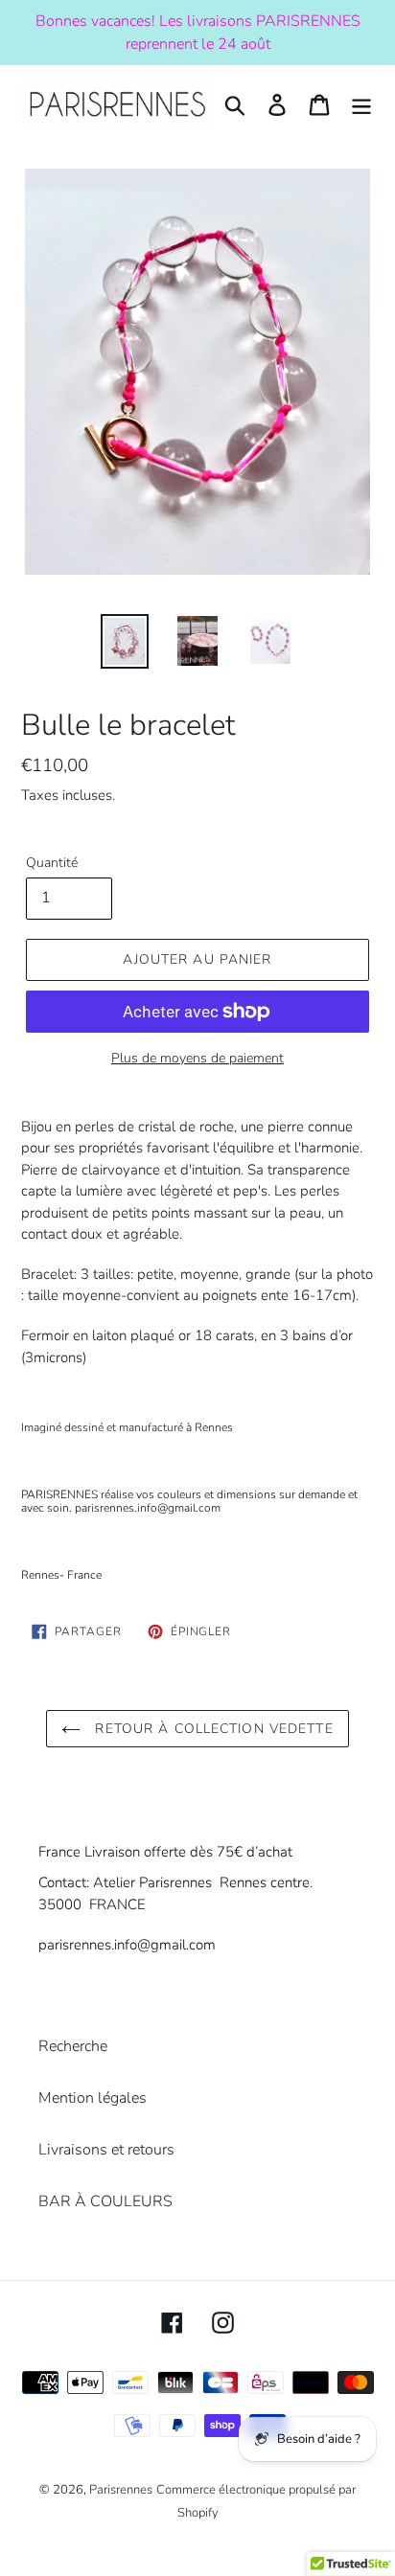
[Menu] (361, 104)
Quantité (52, 863)
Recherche (73, 2046)
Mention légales (93, 2098)
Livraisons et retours (106, 2150)
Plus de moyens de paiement (197, 1058)
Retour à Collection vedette (211, 1729)
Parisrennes (121, 2490)
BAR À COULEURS (105, 2201)
